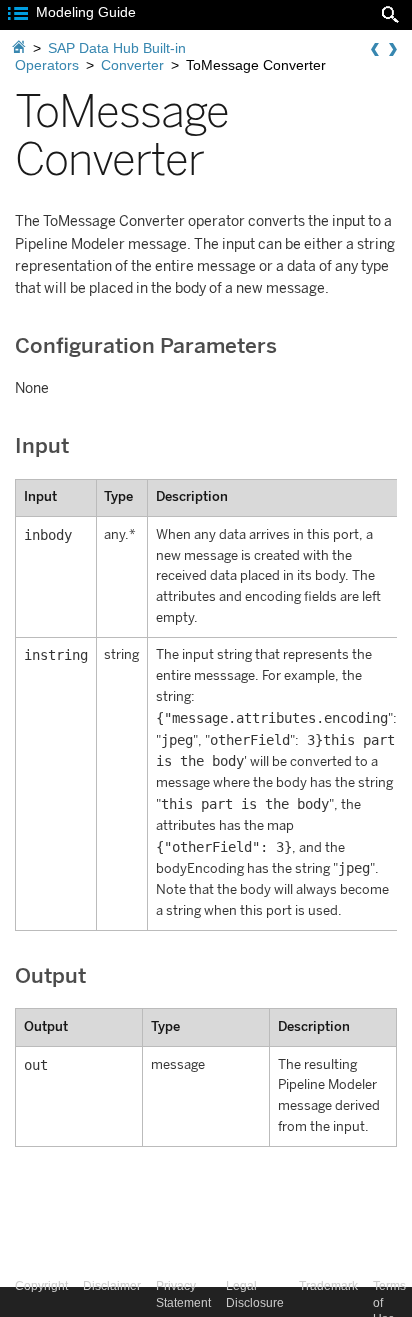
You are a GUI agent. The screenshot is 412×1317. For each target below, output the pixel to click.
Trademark (328, 1286)
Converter (132, 65)
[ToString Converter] (393, 50)
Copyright (41, 1286)
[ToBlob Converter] (375, 50)
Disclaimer (112, 1286)
